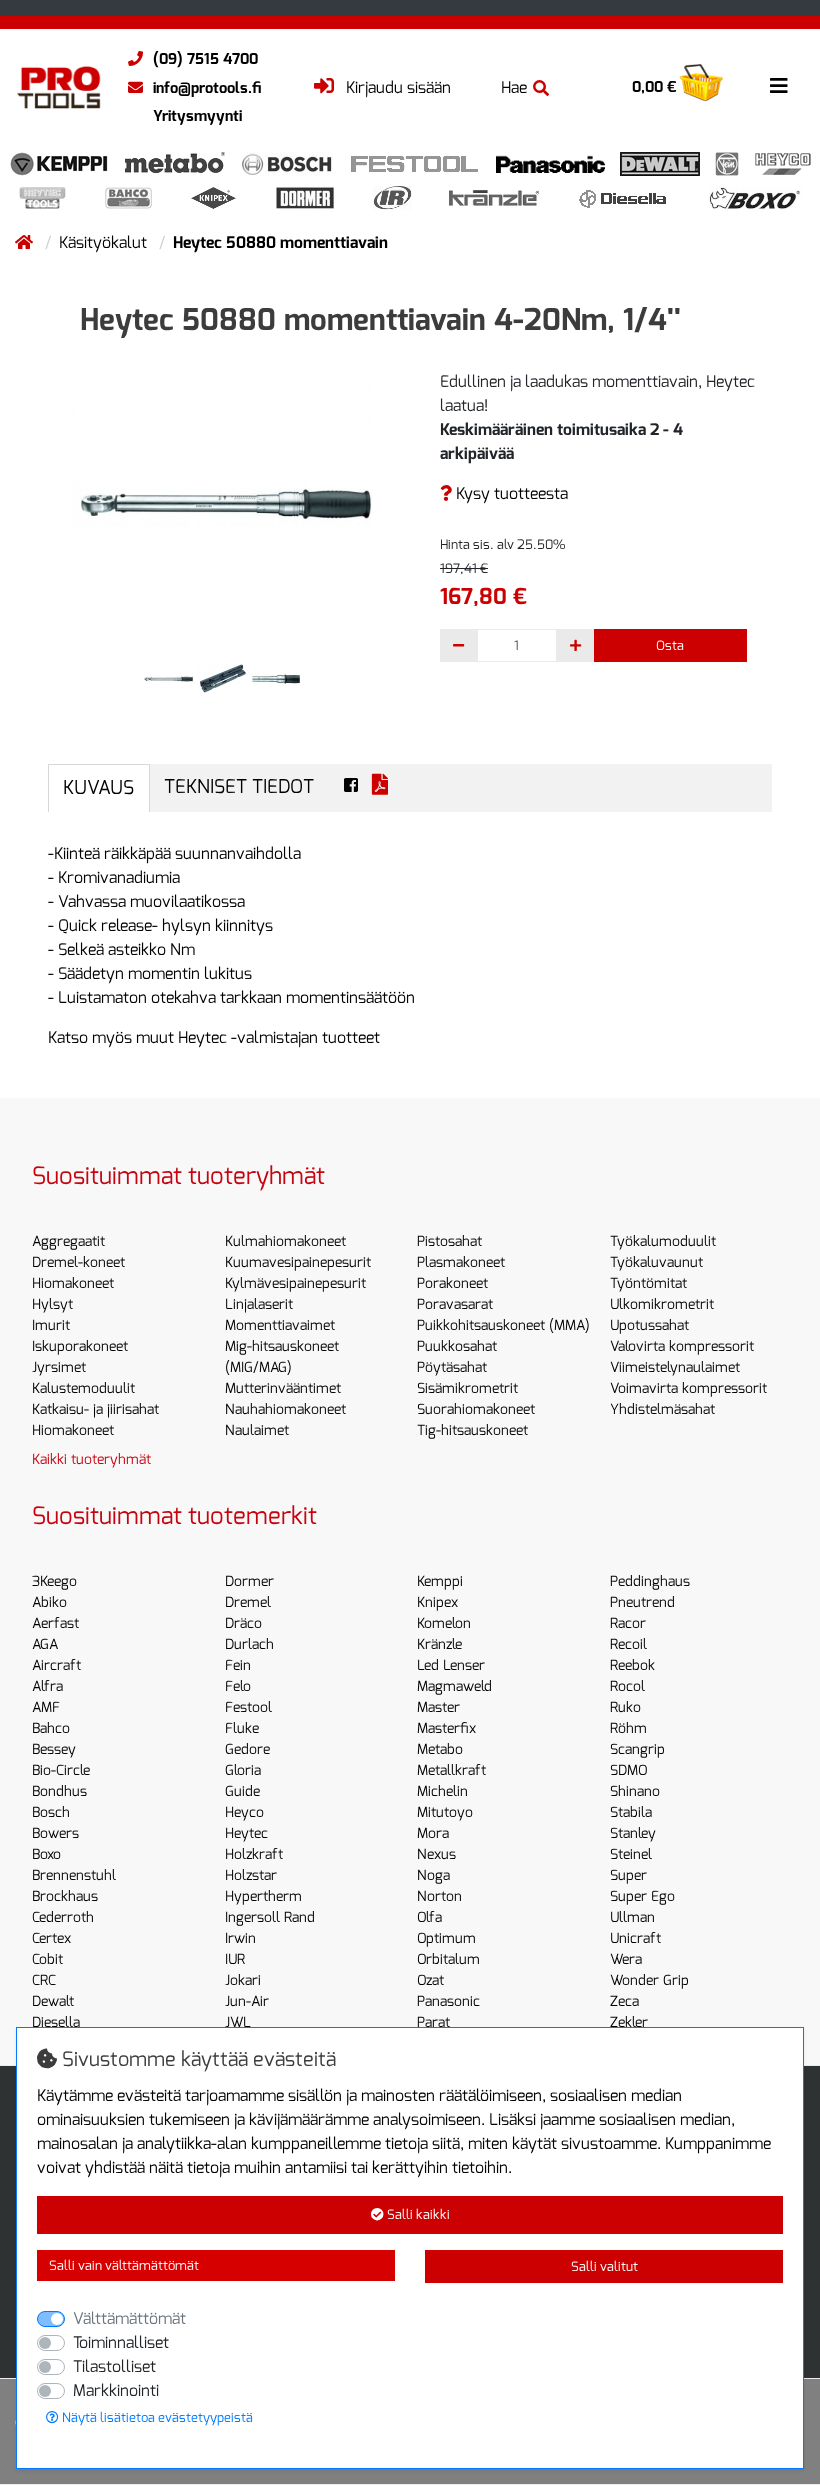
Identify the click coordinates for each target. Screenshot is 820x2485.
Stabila (631, 1812)
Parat (433, 2022)
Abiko (49, 1602)
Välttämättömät (129, 2318)
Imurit (51, 1325)
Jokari (243, 1980)
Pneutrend (642, 1602)
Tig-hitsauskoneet (472, 1430)
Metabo (440, 1749)
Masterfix (446, 1728)
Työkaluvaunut (656, 1262)
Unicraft (635, 1938)
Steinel (631, 1854)
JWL (238, 2022)
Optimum (446, 1938)
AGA (45, 1644)
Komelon (444, 1623)
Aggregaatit (68, 1241)
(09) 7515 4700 (205, 59)
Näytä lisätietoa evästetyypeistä (156, 2417)
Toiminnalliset (121, 2342)
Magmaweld (454, 1686)
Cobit (47, 1959)
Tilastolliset (114, 2366)
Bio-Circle (61, 1770)
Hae (514, 87)
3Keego (54, 1581)
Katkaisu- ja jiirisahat (95, 1409)
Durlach (249, 1644)
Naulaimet (257, 1430)
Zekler (629, 2022)
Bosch (51, 1812)
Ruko (625, 1707)
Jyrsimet (59, 1367)
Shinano (635, 1791)
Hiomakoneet (73, 1283)
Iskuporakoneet (80, 1346)
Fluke (242, 1728)
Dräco (243, 1623)
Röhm (628, 1728)
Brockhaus (65, 1896)
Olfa (429, 1917)
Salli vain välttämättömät (124, 2265)
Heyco (244, 1812)
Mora (433, 1833)
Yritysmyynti (197, 116)
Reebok (632, 1665)
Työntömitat (648, 1283)
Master (438, 1707)
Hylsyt (52, 1304)
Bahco (51, 1728)
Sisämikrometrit (467, 1388)
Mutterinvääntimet (283, 1388)
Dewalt (53, 2001)
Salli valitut (604, 2266)
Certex (51, 1938)
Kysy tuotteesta (510, 493)
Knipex (437, 1602)
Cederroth (63, 1917)
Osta (670, 645)
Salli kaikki (417, 2214)
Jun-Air (247, 2001)
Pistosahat (449, 1241)
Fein (238, 1665)
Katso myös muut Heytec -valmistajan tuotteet (214, 1037)
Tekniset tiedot (239, 786)
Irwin (240, 1938)
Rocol (627, 1686)
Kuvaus (98, 787)
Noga (433, 1875)
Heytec (246, 1833)
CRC (44, 1980)
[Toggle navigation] (779, 86)
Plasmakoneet (461, 1262)
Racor (628, 1623)
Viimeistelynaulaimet (675, 1367)
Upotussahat (649, 1325)
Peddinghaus (650, 1581)
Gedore (247, 1749)
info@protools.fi (207, 88)
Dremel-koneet (78, 1262)
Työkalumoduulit (663, 1241)
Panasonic (448, 2001)
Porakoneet (452, 1283)
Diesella (56, 2022)
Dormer (249, 1581)
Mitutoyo (445, 1812)
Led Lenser (451, 1665)
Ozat (430, 1980)
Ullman (632, 1917)
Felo (238, 1686)
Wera (626, 1959)
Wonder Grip (649, 1980)
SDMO (628, 1770)
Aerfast (55, 1623)
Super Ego (642, 1896)
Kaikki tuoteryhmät (91, 1459)
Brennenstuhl (74, 1875)
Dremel (248, 1602)
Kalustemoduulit (83, 1388)
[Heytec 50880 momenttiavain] (222, 502)
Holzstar (251, 1875)
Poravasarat (455, 1304)
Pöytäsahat (452, 1367)
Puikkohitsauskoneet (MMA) (503, 1325)
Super (628, 1875)
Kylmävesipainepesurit (295, 1283)
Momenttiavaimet (280, 1325)
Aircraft (56, 1665)
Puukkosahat (457, 1346)
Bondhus (59, 1791)
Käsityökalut (105, 242)
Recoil (628, 1644)
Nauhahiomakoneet (285, 1409)
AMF (46, 1707)
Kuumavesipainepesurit (298, 1262)
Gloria (243, 1770)
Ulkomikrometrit (662, 1304)
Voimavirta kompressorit (688, 1388)
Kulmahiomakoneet (285, 1241)
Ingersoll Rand (270, 1917)
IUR (235, 1959)
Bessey (54, 1749)
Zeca (624, 2001)
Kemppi (440, 1581)
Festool (248, 1707)
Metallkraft (451, 1770)
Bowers (55, 1833)
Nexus (436, 1854)
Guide (242, 1791)
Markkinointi (116, 2390)
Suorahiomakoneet (476, 1409)
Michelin (442, 1791)
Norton (439, 1896)
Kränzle (439, 1644)
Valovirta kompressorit (682, 1346)
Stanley (633, 1833)
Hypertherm (263, 1896)
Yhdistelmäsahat (662, 1409)
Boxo (46, 1854)
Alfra (47, 1686)
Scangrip (637, 1749)
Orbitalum (448, 1959)
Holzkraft (254, 1854)
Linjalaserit (259, 1304)
